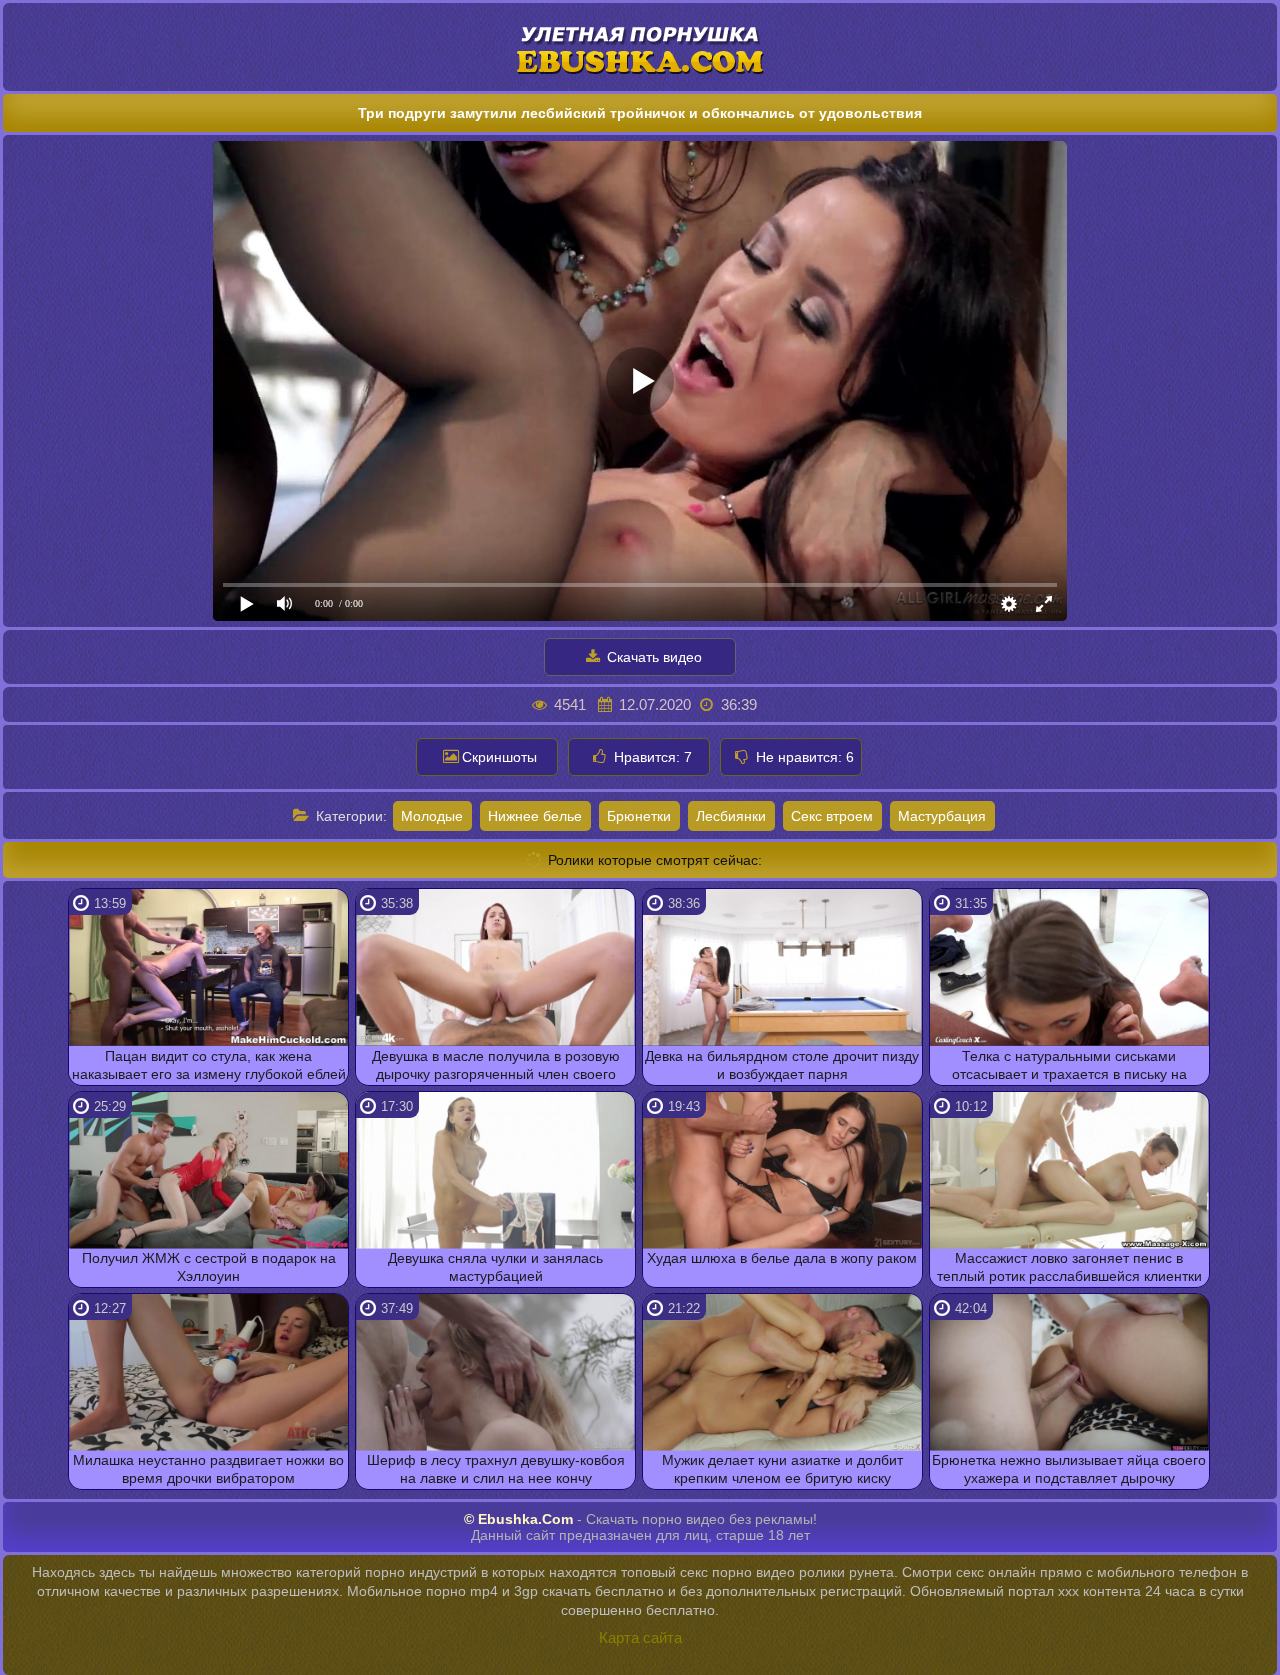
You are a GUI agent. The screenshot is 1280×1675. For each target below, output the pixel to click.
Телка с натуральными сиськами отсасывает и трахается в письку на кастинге (1069, 1066)
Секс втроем (832, 816)
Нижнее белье (535, 816)
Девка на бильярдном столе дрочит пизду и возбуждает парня (782, 1065)
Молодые (432, 816)
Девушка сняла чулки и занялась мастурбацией (495, 1267)
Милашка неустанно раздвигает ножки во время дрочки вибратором (208, 1469)
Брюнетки (639, 816)
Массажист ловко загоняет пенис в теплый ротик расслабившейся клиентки (1069, 1267)
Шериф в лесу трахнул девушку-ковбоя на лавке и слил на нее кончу (496, 1469)
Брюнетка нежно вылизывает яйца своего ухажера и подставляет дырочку (1069, 1469)
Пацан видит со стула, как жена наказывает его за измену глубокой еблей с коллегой (209, 1066)
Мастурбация (942, 816)
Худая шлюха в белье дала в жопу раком (782, 1258)
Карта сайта (640, 1637)
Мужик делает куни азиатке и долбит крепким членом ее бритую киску (782, 1469)
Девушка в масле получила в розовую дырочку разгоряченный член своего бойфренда (496, 1066)
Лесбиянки (731, 816)
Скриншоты (499, 757)
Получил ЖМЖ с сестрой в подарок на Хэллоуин (209, 1267)
